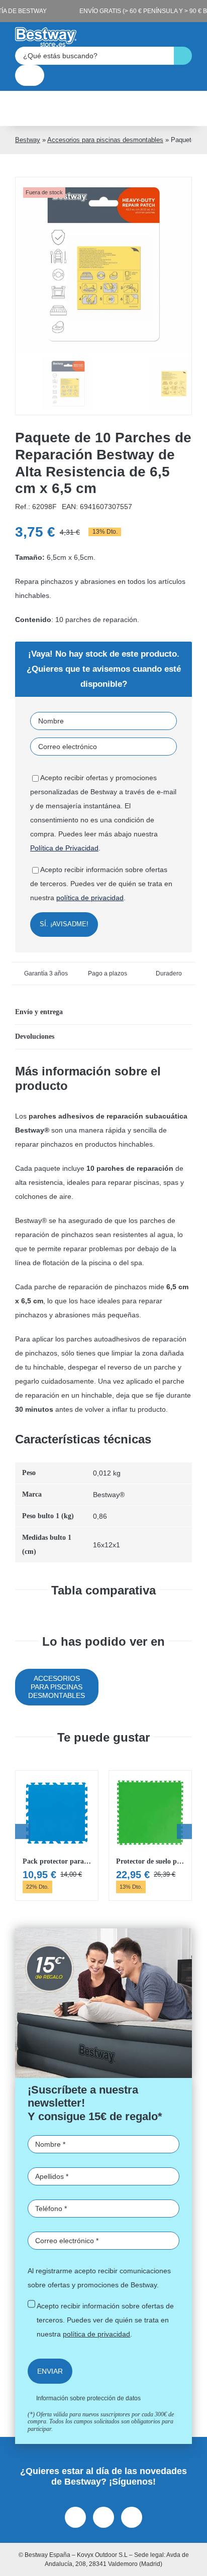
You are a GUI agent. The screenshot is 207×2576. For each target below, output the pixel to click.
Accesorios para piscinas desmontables (105, 140)
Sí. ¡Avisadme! (64, 924)
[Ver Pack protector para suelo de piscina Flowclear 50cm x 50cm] (57, 1835)
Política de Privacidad (64, 848)
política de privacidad (90, 898)
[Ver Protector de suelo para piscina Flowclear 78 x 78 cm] (150, 1835)
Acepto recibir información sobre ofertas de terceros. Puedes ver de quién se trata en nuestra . (105, 2320)
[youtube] (132, 2517)
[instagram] (103, 2517)
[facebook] (75, 2517)
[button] (103, 1012)
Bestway (28, 140)
